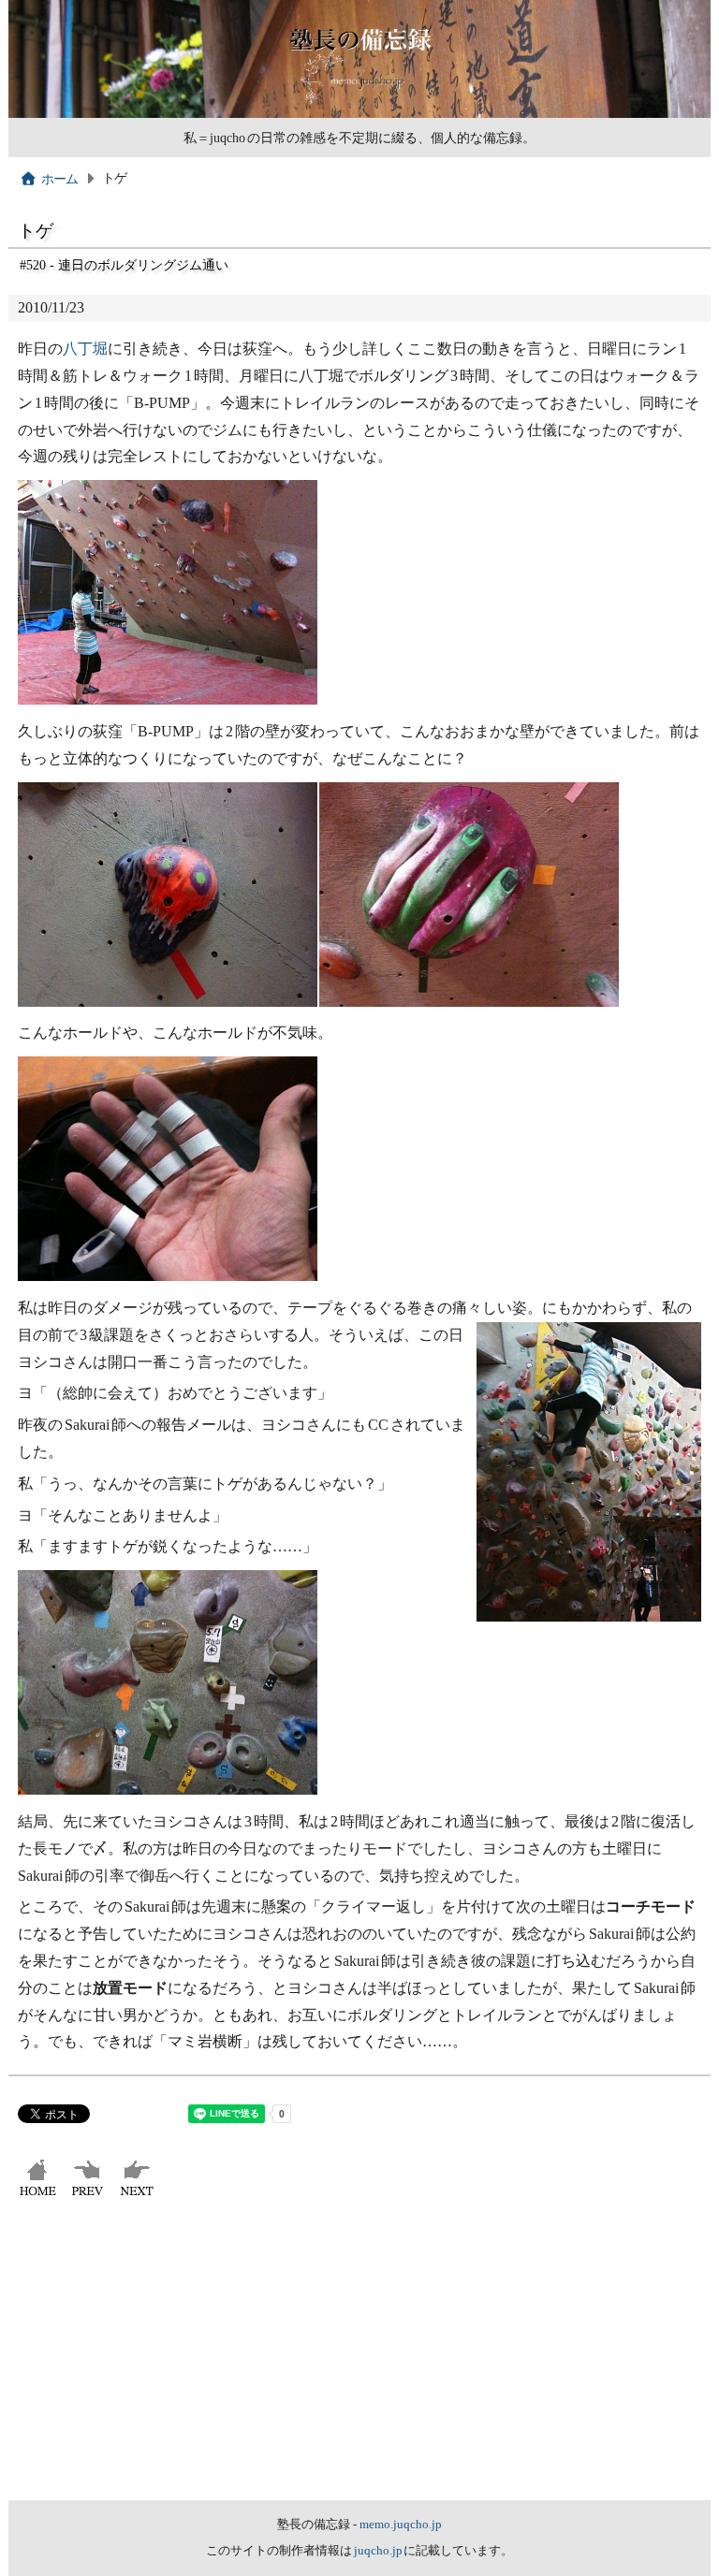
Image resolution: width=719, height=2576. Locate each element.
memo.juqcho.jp (401, 2525)
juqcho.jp (379, 2551)
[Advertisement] (359, 2360)
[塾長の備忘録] (359, 113)
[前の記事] (89, 2196)
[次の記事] (139, 2196)
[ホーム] (40, 2196)
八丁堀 (85, 349)
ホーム (60, 179)
